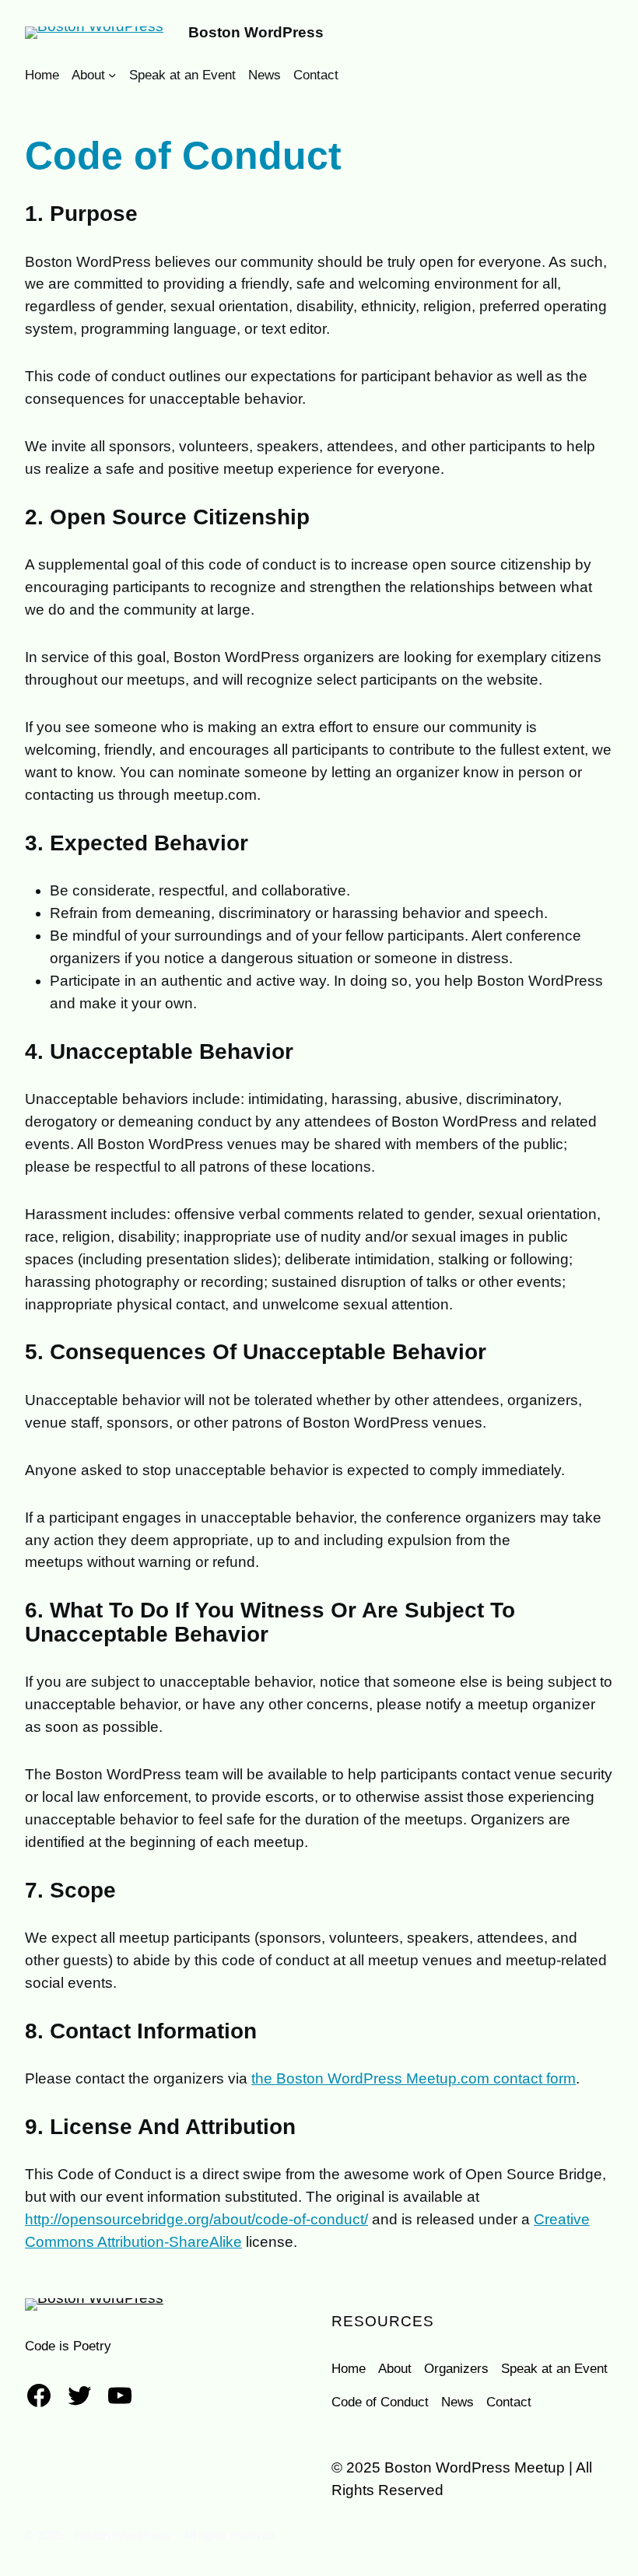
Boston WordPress (256, 32)
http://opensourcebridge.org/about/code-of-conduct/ (196, 2219)
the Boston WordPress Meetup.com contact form (414, 2078)
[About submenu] (112, 75)
